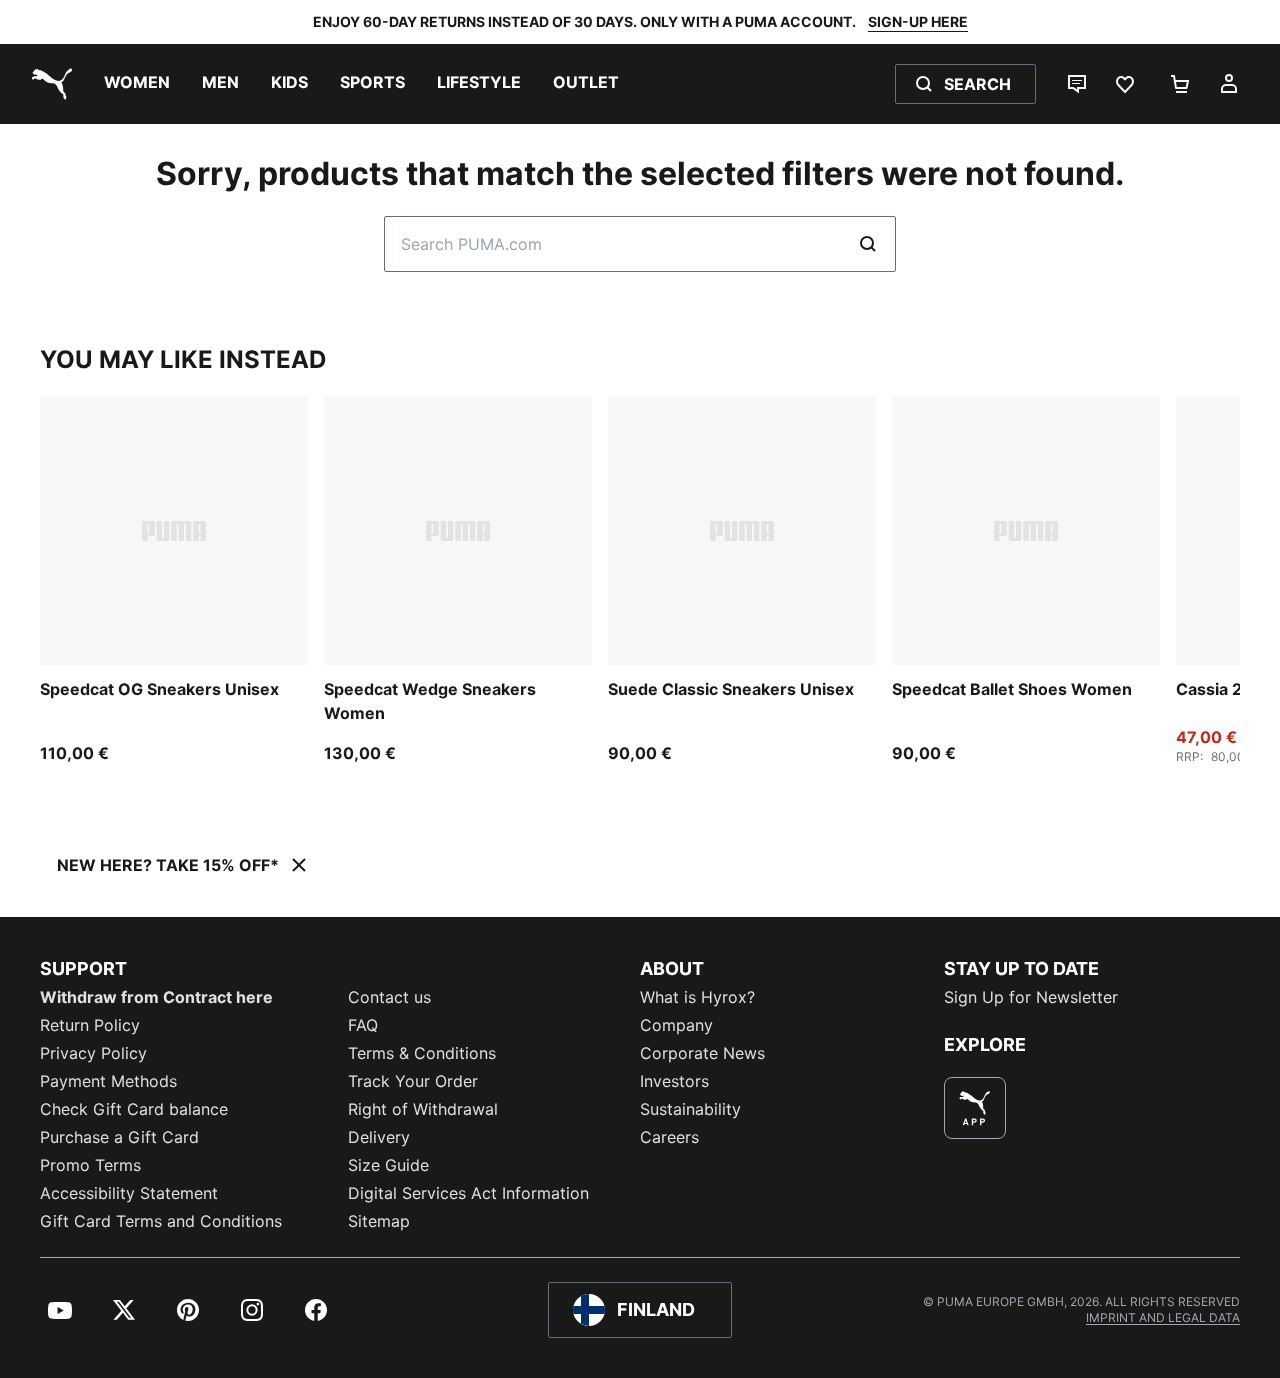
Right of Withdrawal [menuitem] (423, 1109)
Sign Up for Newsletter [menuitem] (1031, 997)
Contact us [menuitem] (389, 997)
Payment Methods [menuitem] (108, 1081)
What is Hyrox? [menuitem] (697, 997)
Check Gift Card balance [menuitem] (134, 1109)
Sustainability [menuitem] (690, 1109)
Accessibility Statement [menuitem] (129, 1193)
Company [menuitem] (676, 1025)
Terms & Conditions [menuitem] (422, 1053)
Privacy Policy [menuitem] (93, 1053)
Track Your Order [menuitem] (413, 1081)
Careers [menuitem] (669, 1137)
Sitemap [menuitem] (379, 1221)
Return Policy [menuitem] (90, 1025)
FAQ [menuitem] (363, 1025)
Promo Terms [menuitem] (90, 1165)
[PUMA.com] (48, 84)
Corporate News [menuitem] (702, 1053)
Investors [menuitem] (674, 1081)
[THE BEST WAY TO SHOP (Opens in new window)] (975, 1108)
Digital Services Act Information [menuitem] (468, 1193)
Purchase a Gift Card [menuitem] (119, 1137)
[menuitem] (137, 84)
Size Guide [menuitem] (388, 1165)
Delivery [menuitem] (379, 1137)
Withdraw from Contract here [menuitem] (156, 997)
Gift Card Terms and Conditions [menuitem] (161, 1221)
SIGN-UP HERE (918, 21)
